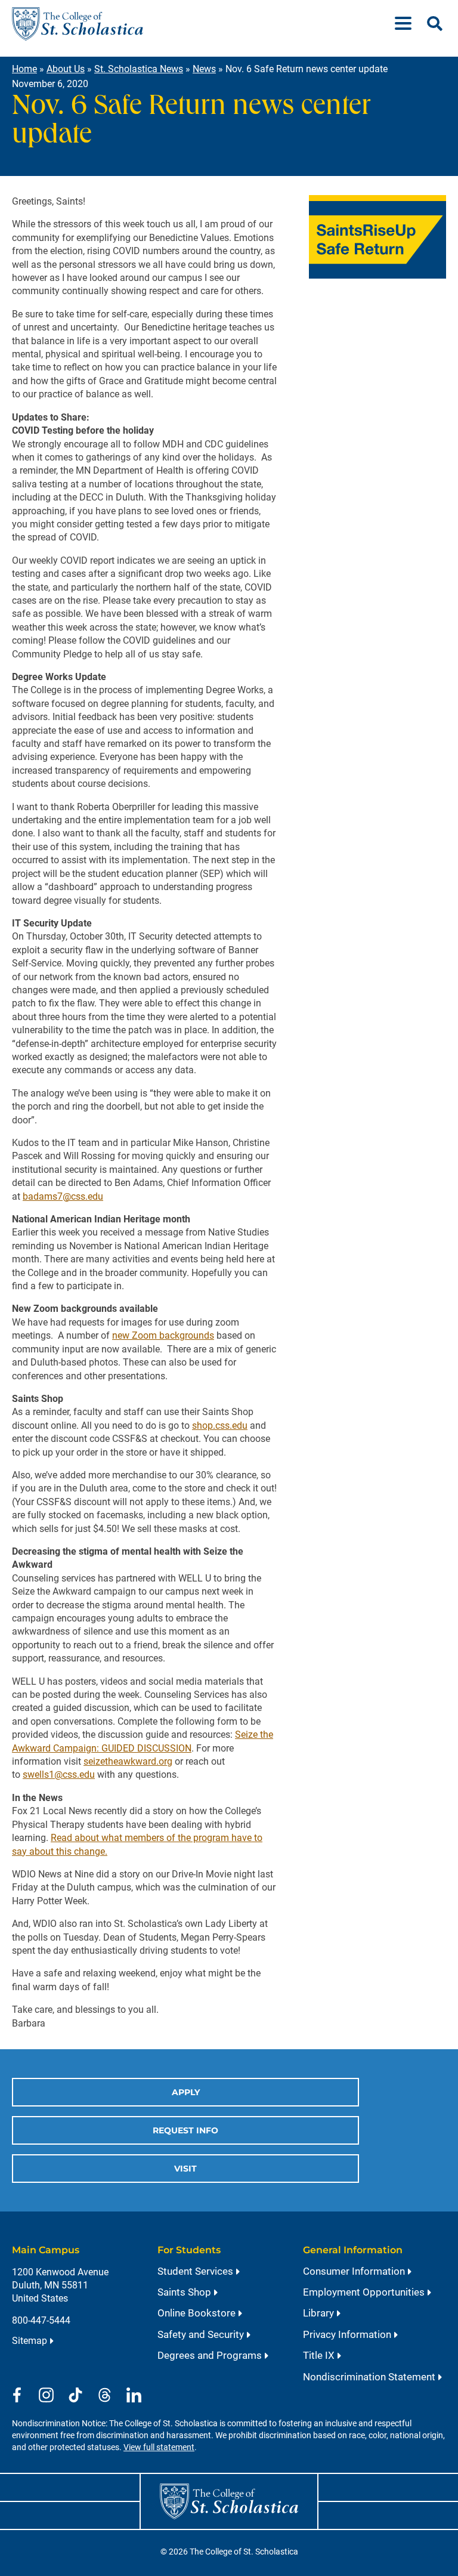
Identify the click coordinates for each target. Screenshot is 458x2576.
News (204, 69)
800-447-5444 (41, 2320)
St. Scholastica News (139, 69)
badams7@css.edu (63, 1196)
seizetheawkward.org (128, 1761)
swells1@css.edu (59, 1775)
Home (24, 69)
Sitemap (30, 2341)
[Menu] (408, 24)
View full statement (159, 2447)
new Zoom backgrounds (163, 1335)
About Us (66, 69)
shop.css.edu (220, 1426)
